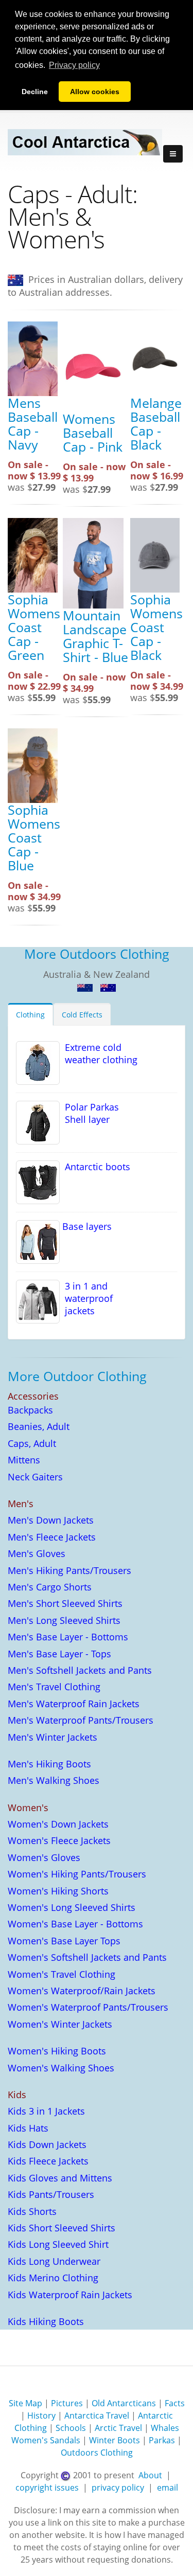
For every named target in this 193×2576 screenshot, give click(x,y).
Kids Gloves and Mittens (60, 2178)
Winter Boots (115, 2440)
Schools (71, 2428)
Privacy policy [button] (74, 65)
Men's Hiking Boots (49, 1764)
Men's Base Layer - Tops (59, 1654)
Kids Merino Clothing (53, 2278)
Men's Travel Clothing (54, 1687)
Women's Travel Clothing (62, 1974)
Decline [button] (35, 92)
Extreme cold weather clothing (99, 1053)
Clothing (30, 1015)
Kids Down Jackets (47, 2144)
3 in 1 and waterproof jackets (86, 1298)
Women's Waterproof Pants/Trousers (88, 2007)
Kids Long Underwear (54, 2261)
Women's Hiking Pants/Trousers (77, 1874)
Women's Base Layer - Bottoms (75, 1924)
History (41, 2416)
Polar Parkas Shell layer (89, 1113)
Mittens (24, 1460)
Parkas (162, 2440)
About (150, 2475)
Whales (165, 2428)
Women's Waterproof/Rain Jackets (82, 1991)
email (168, 2488)
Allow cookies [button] (95, 92)
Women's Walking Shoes (61, 2068)
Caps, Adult (32, 1443)
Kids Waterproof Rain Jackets (70, 2295)
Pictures (67, 2403)
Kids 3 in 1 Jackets (46, 2111)
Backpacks (30, 1410)
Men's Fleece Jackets (52, 1537)
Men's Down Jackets (51, 1520)
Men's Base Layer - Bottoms (68, 1637)
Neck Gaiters (35, 1477)
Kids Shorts (32, 2211)
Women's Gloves (44, 1857)
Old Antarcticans (124, 2403)
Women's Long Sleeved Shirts (72, 1907)
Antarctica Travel (97, 2416)
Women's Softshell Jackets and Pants (87, 1957)
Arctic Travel (118, 2428)
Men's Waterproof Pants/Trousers (81, 1720)
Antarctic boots (95, 1167)
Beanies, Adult (39, 1426)
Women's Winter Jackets (60, 2024)
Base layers (86, 1226)
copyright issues (47, 2488)
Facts (175, 2403)
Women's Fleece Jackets (59, 1840)
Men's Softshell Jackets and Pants (80, 1670)
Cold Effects (82, 1015)
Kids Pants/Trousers (51, 2194)
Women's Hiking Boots (57, 2051)
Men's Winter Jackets (52, 1737)
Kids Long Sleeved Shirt (58, 2244)
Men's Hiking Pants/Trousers (69, 1570)
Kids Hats (28, 2128)
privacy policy (118, 2488)
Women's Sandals (46, 2440)
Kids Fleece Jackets (48, 2161)
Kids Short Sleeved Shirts (62, 2228)
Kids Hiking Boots (46, 2321)
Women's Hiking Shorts (58, 1891)
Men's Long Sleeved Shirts (64, 1620)
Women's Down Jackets (58, 1824)
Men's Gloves (37, 1553)
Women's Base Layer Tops (64, 1941)
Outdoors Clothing (97, 2453)
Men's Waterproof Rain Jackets (74, 1704)
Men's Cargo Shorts (50, 1587)
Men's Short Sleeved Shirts (65, 1603)
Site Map (25, 2403)
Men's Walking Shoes (54, 1780)
